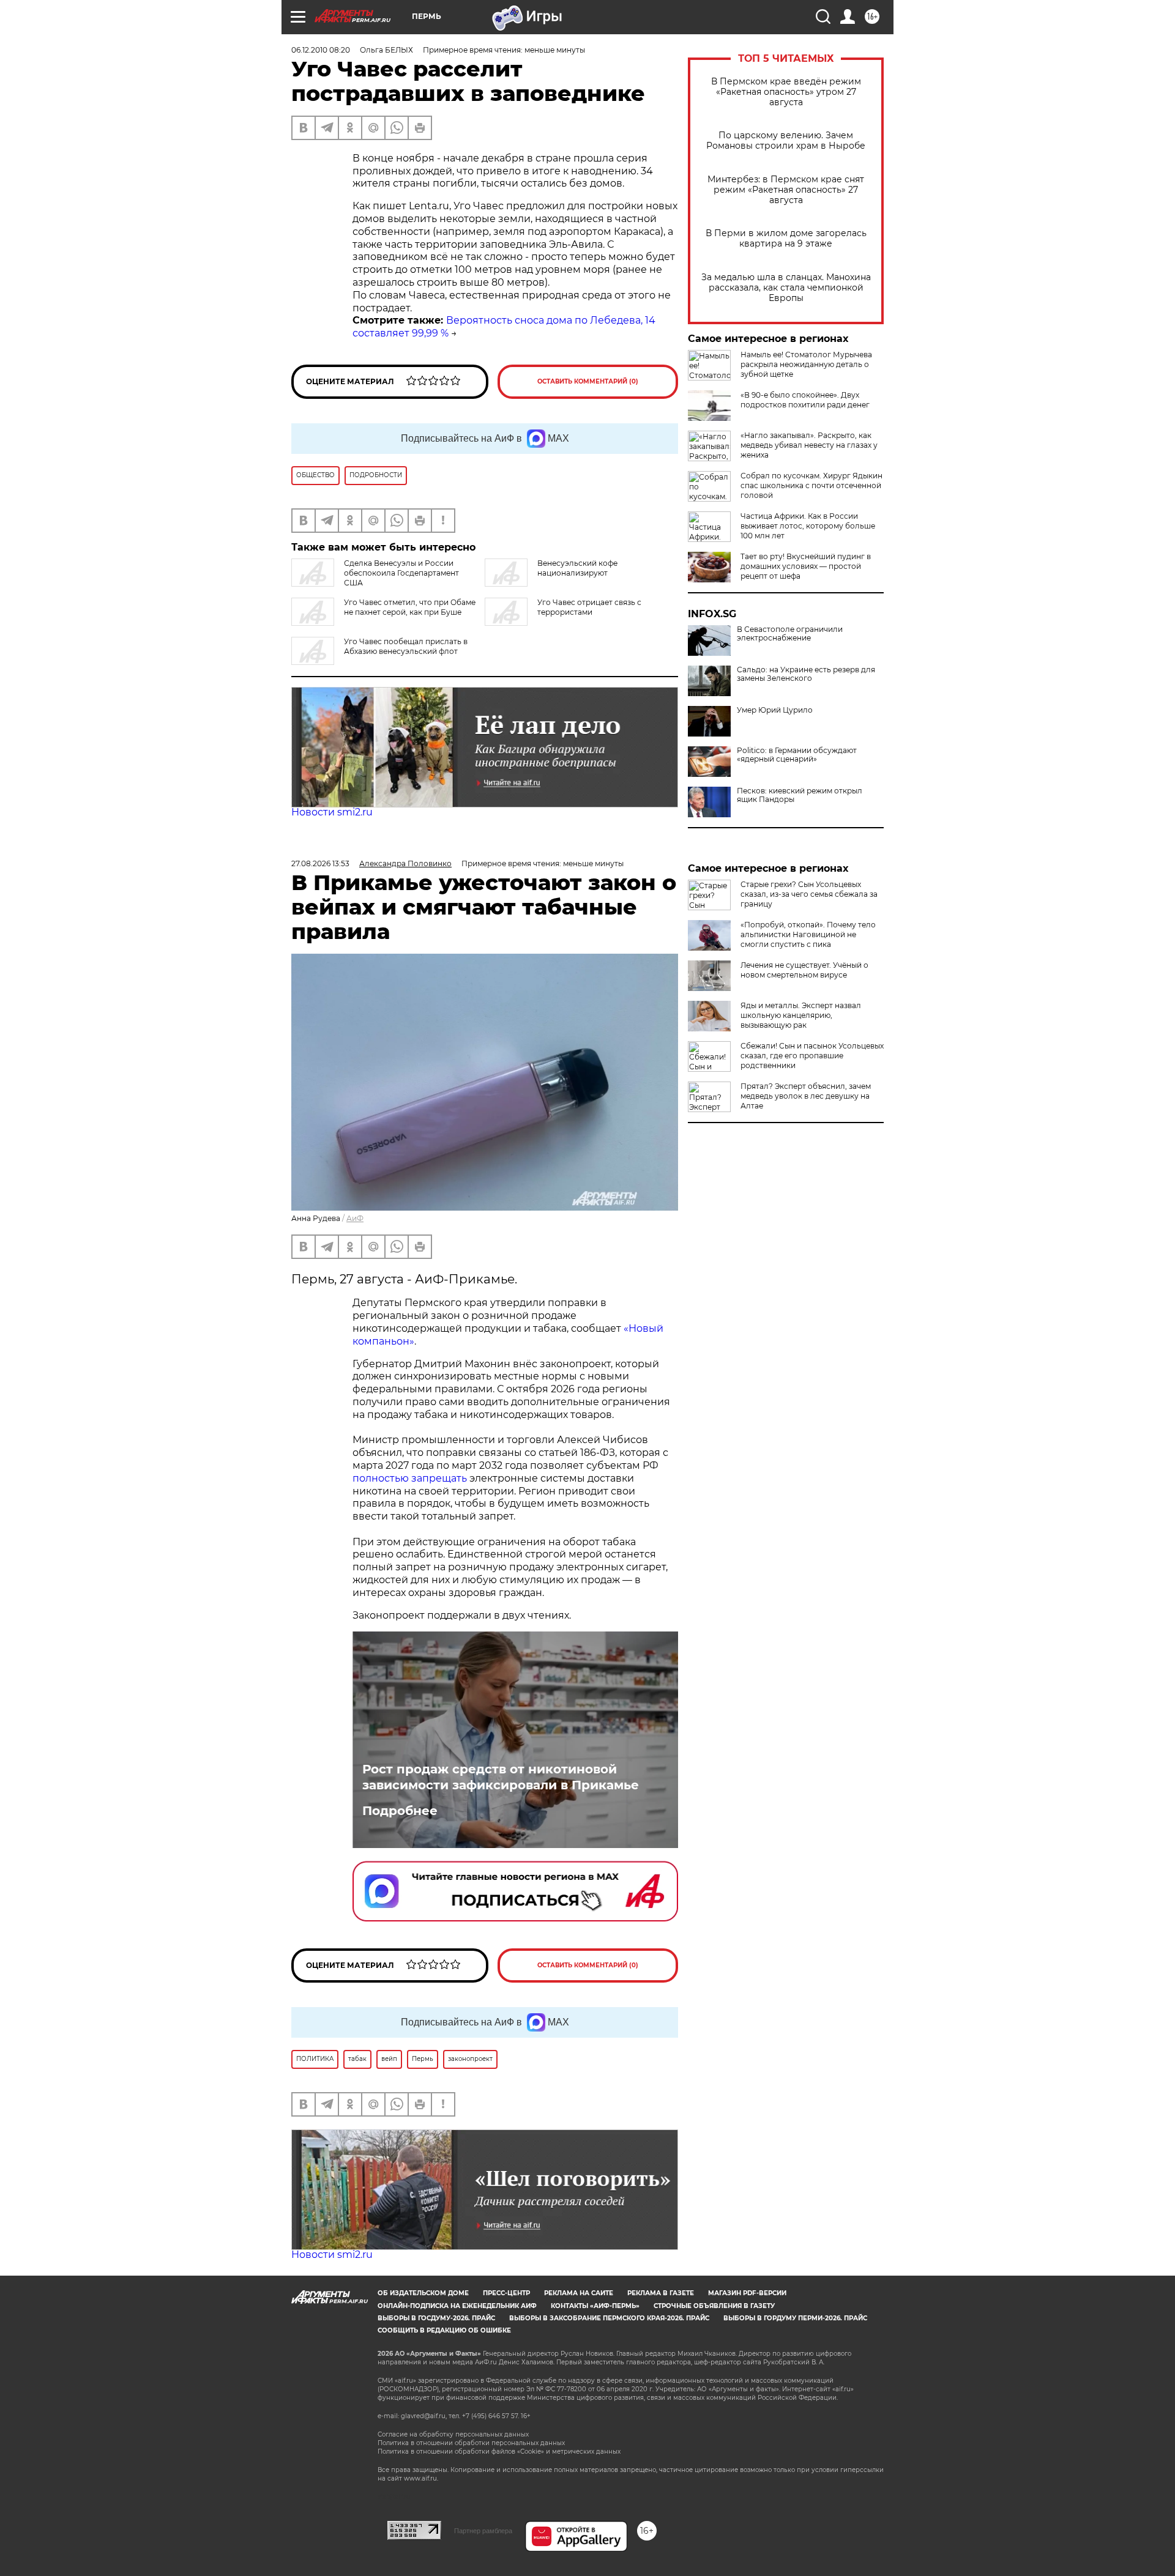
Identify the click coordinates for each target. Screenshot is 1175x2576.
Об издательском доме (423, 2293)
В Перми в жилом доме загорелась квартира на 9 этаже (786, 239)
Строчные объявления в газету (714, 2306)
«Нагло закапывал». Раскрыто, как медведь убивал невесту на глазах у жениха (809, 445)
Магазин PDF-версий (747, 2293)
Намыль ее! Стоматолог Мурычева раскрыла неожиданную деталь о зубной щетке (806, 364)
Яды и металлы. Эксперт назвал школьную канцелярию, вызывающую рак (801, 1015)
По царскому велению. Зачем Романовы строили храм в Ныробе (786, 141)
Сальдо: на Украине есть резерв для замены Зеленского (806, 674)
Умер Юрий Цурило (775, 710)
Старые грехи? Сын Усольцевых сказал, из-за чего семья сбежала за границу (809, 894)
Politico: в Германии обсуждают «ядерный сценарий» (797, 755)
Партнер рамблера (483, 2531)
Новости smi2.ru (332, 812)
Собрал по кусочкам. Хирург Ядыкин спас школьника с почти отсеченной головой (811, 485)
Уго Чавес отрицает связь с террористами (589, 607)
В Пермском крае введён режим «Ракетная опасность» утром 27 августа (786, 92)
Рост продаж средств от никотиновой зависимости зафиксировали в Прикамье (501, 1777)
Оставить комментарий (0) (588, 381)
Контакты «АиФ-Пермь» (595, 2306)
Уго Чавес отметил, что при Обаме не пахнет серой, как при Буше (410, 607)
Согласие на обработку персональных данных (453, 2434)
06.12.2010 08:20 (321, 50)
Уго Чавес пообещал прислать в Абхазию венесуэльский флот (406, 646)
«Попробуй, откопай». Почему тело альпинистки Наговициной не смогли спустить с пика (808, 934)
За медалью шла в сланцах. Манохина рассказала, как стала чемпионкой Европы (786, 288)
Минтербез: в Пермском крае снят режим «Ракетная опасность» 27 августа (786, 190)
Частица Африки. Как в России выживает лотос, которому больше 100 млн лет (808, 526)
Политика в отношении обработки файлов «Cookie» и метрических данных (499, 2452)
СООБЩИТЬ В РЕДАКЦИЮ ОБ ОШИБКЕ (444, 2330)
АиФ (355, 1218)
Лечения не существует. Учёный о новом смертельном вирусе (804, 970)
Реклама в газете (661, 2293)
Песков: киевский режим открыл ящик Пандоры (800, 795)
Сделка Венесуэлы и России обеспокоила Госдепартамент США (401, 573)
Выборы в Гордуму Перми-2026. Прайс (795, 2318)
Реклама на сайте (579, 2293)
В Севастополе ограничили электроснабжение (790, 634)
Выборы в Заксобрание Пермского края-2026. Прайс (609, 2318)
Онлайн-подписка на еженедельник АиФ (457, 2306)
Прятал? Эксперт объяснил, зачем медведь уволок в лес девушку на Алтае (806, 1096)
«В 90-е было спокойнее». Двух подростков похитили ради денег (805, 400)
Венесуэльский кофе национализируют (577, 568)
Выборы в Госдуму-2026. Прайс (436, 2318)
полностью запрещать (410, 1478)
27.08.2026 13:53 (320, 863)
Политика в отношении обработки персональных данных (471, 2443)
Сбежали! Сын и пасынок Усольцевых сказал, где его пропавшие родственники (812, 1056)
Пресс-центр (506, 2293)
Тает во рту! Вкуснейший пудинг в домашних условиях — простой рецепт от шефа (806, 566)
